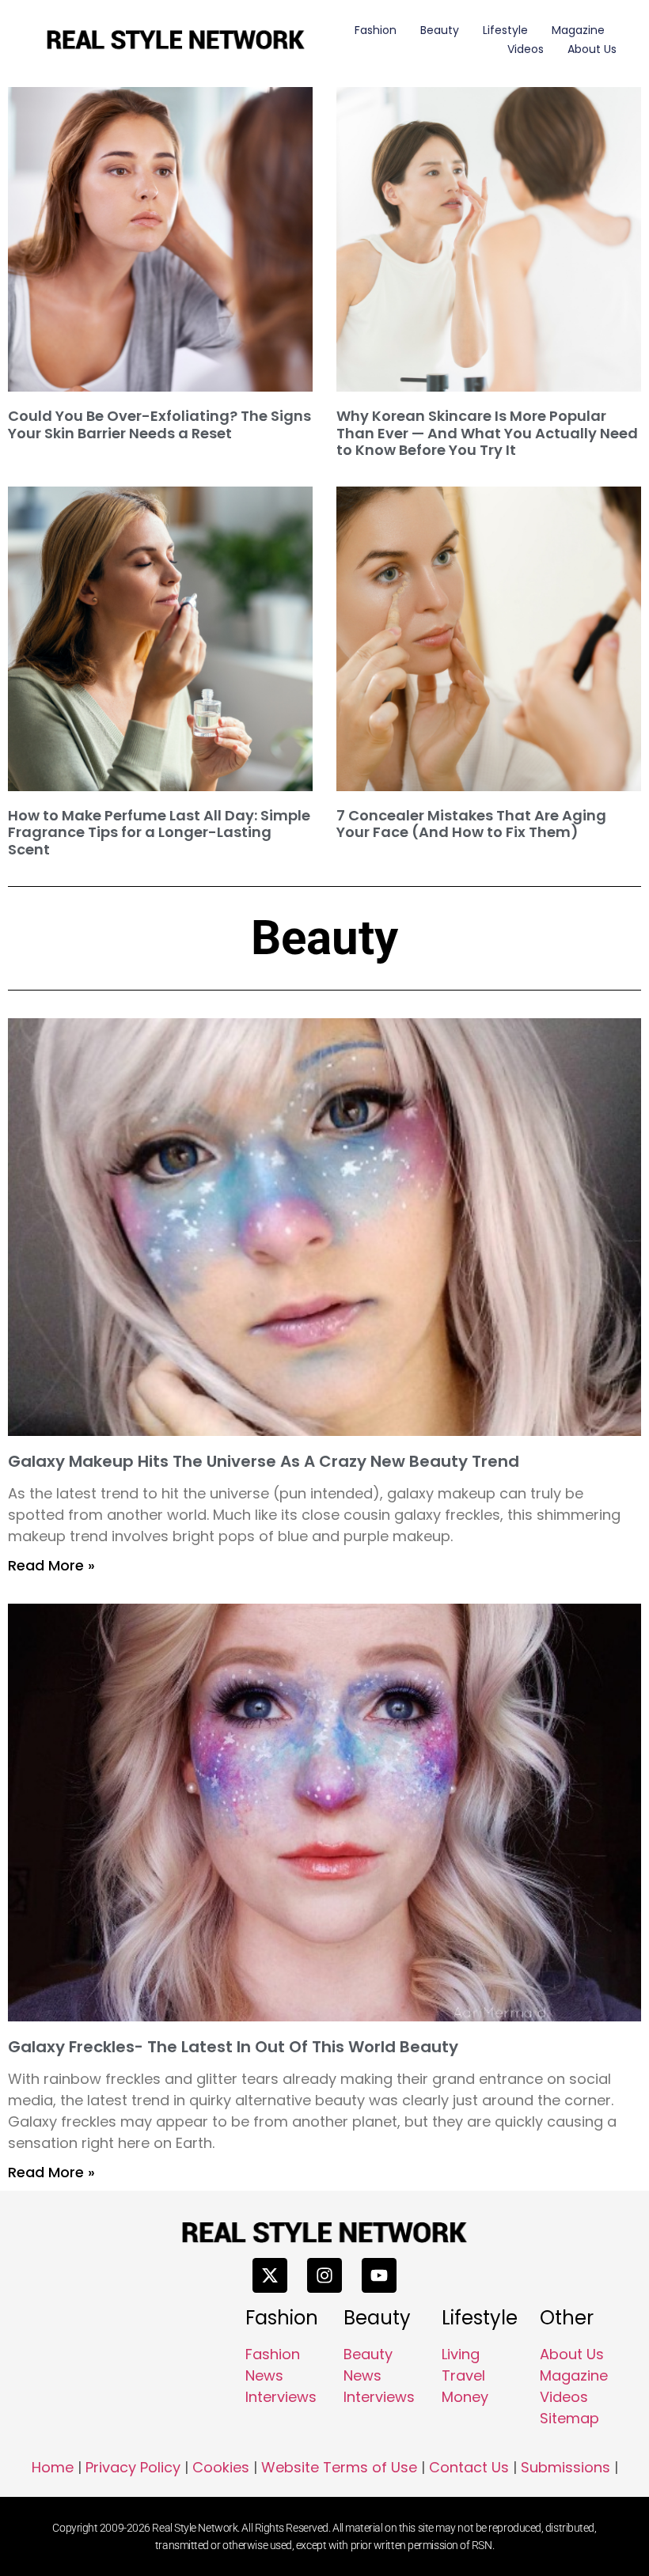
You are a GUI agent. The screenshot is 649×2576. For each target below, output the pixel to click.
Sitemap (569, 2418)
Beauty (440, 30)
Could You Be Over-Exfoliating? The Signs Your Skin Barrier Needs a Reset (159, 424)
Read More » (51, 1565)
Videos (526, 49)
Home (53, 2467)
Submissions (566, 2467)
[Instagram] (324, 2275)
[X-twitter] (270, 2275)
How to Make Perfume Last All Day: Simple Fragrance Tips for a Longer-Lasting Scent (159, 832)
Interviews (281, 2397)
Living (461, 2354)
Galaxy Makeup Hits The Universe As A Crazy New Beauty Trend (264, 1461)
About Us (592, 49)
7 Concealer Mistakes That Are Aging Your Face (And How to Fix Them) (471, 824)
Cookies (221, 2467)
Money (465, 2397)
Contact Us (469, 2467)
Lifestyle (505, 30)
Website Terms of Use (339, 2467)
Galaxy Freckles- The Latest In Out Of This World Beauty (233, 2047)
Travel (463, 2375)
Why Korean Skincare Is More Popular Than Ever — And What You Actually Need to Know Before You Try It (487, 433)
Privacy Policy (133, 2467)
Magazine (578, 30)
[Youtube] (379, 2275)
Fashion (376, 30)
